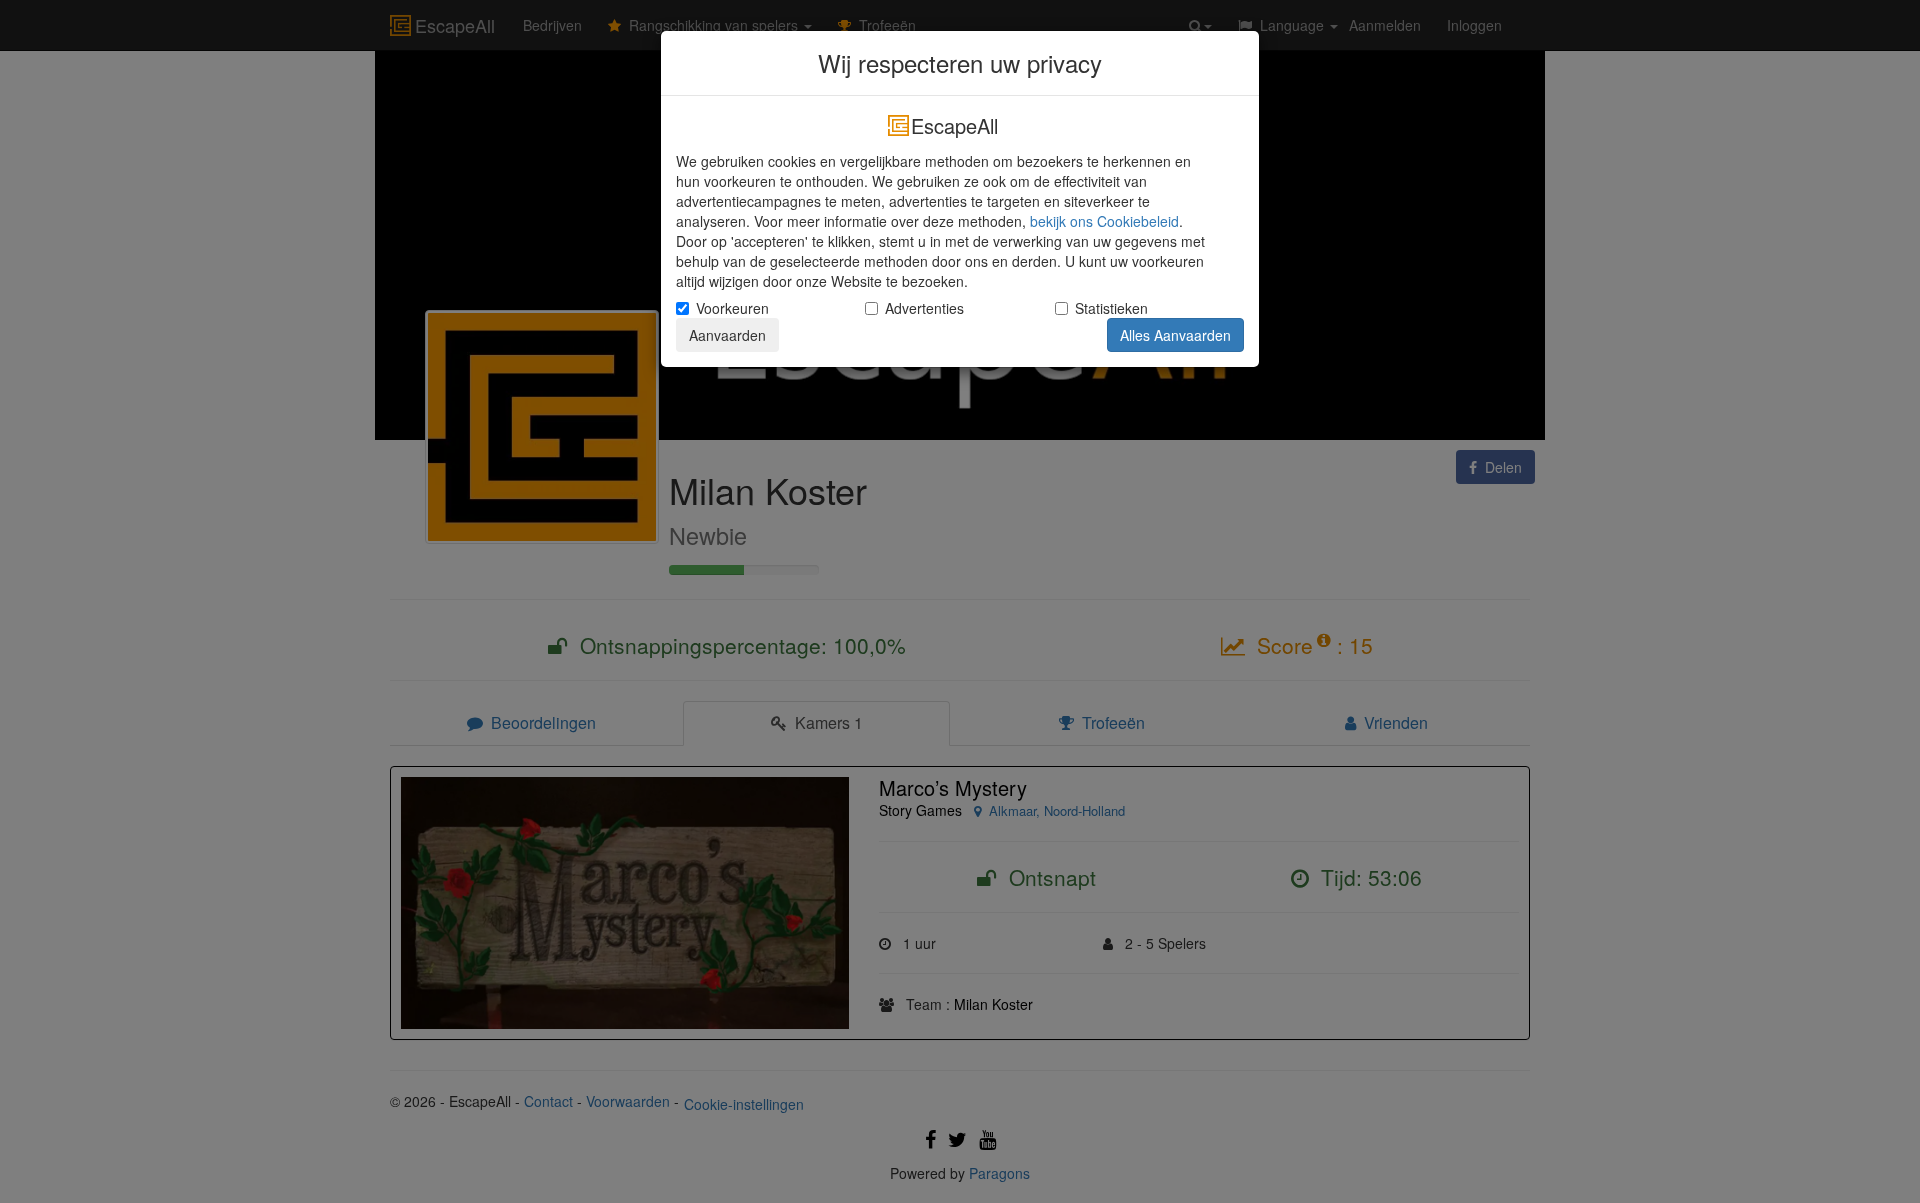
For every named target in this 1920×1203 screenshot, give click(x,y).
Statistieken (1111, 308)
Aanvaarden (727, 335)
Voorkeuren (732, 308)
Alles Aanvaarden (1175, 335)
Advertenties (924, 308)
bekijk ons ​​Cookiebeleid (1104, 221)
